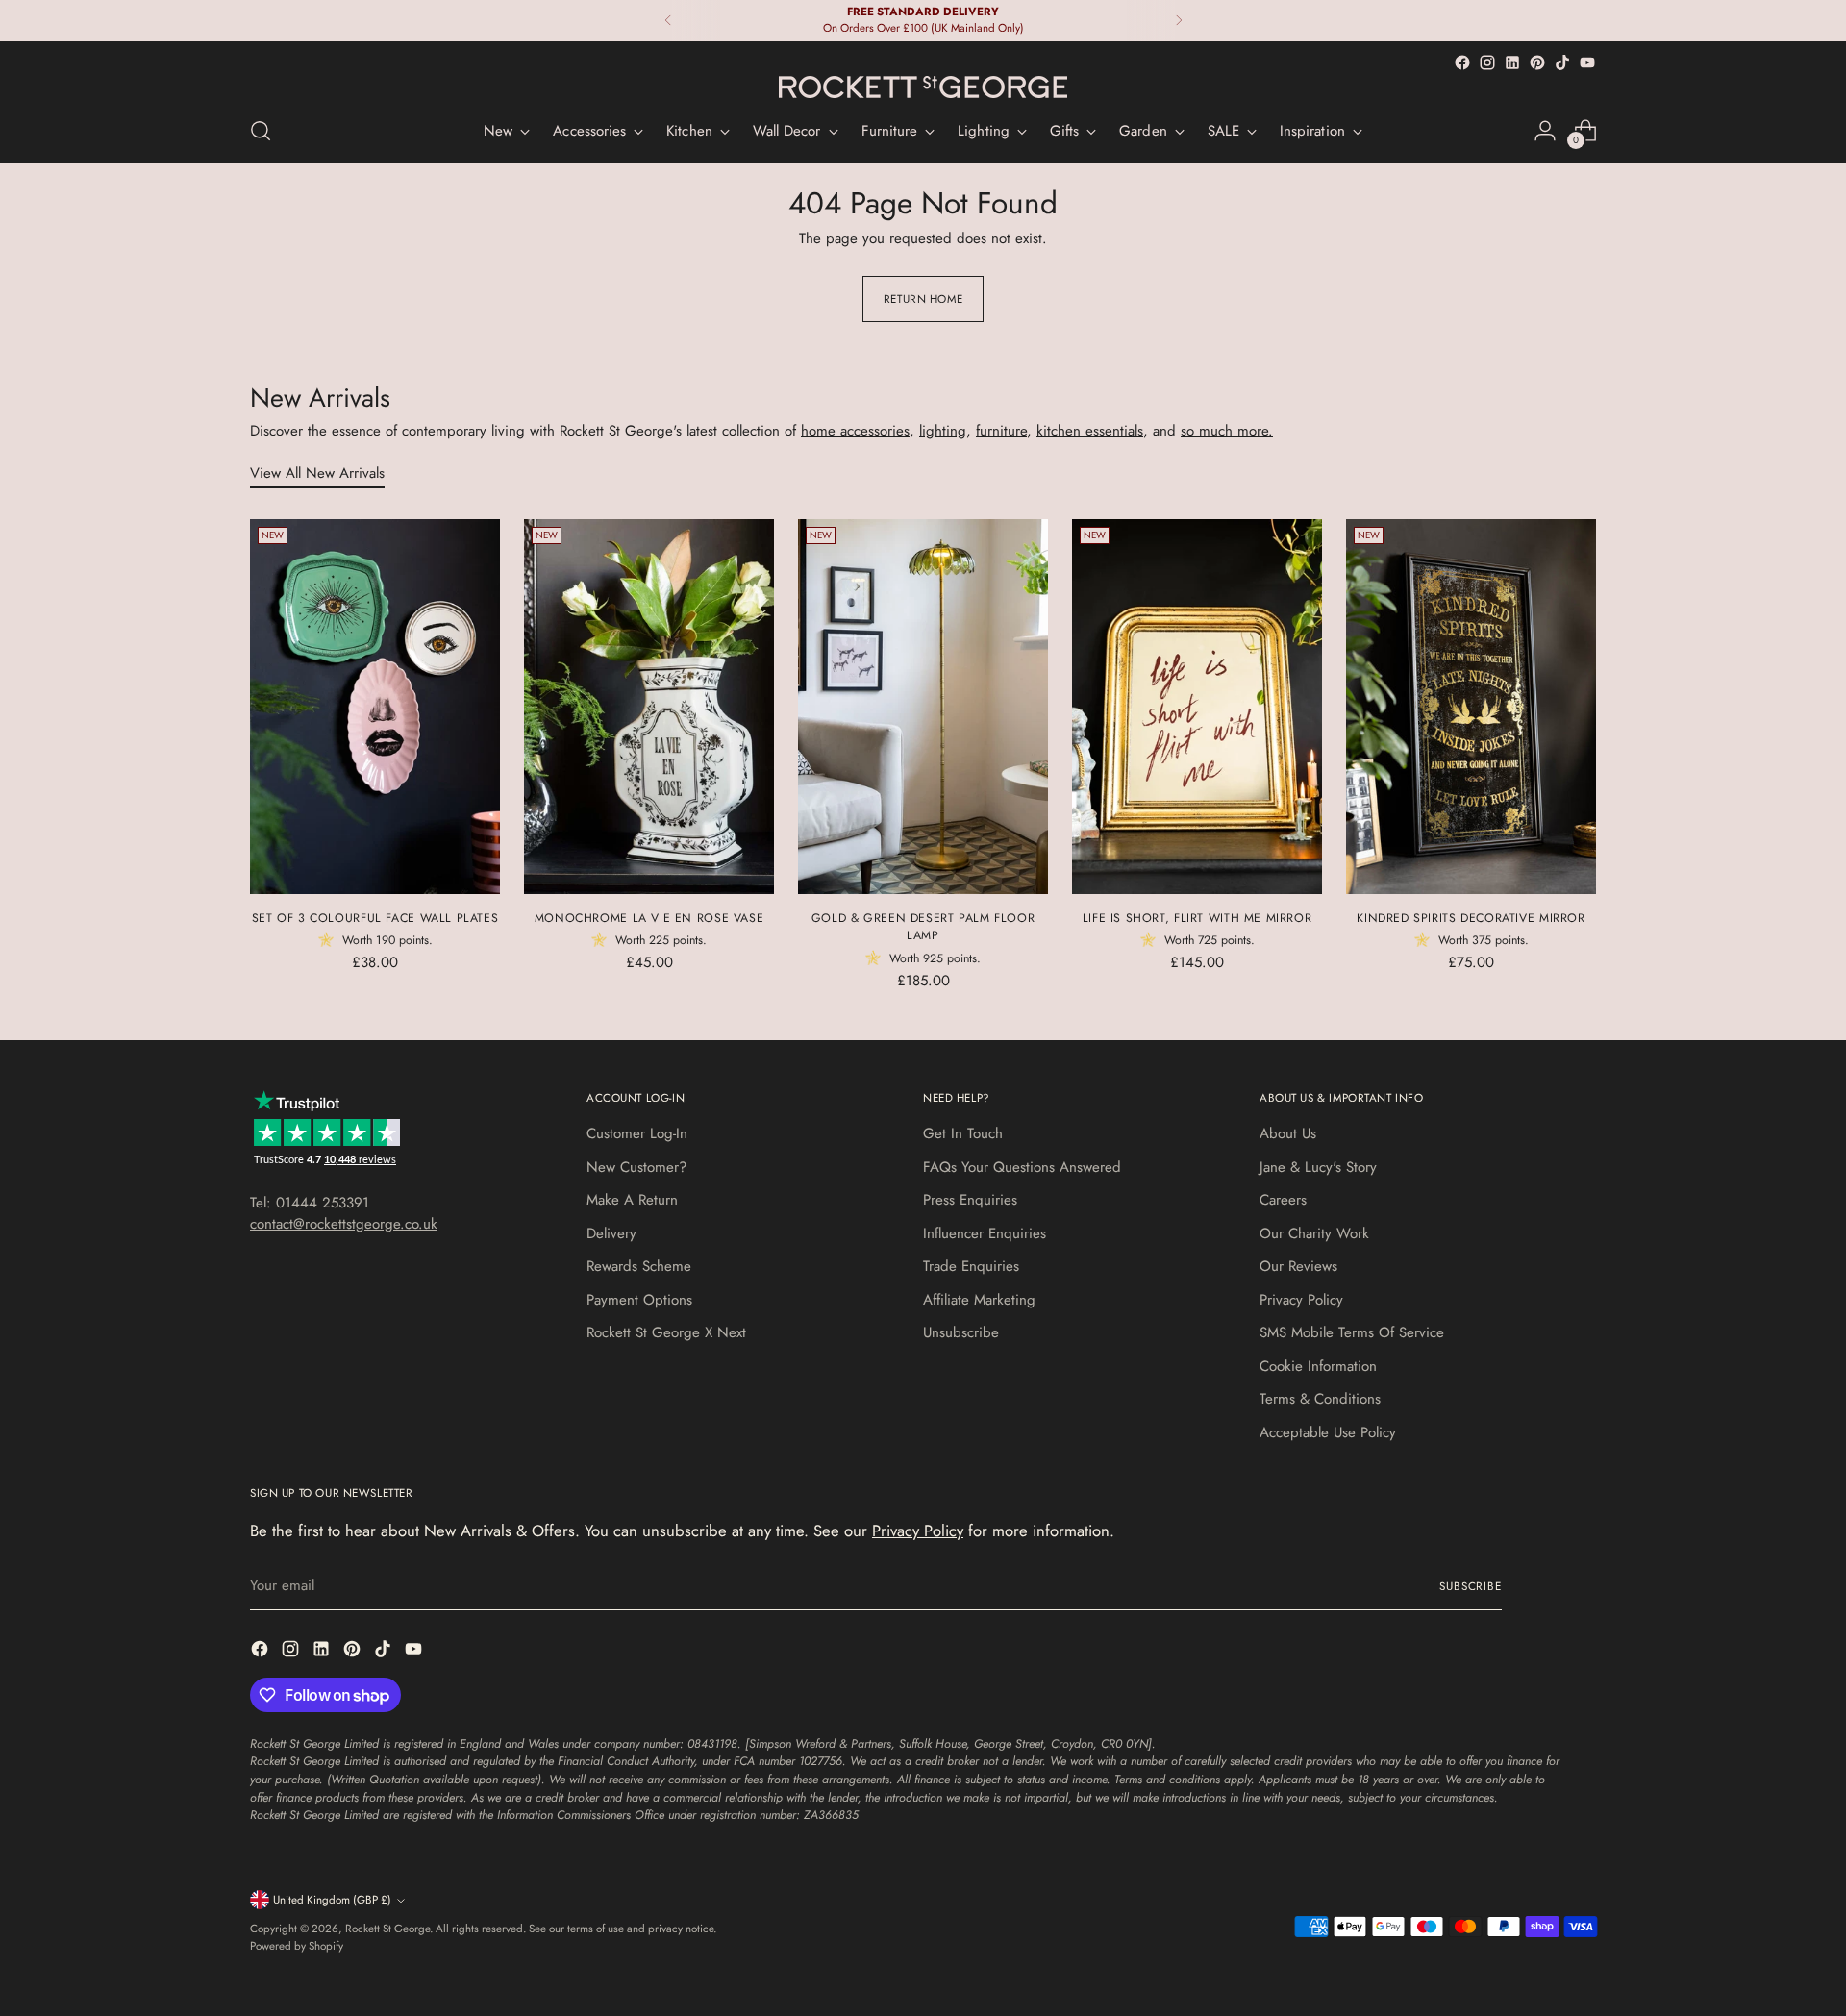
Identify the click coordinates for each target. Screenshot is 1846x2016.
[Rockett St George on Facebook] (1462, 62)
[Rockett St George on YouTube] (1587, 62)
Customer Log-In (637, 1133)
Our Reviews (1298, 1266)
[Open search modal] (261, 131)
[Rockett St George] (923, 87)
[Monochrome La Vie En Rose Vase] (649, 707)
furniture (1001, 431)
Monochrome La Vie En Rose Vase (649, 918)
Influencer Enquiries (985, 1233)
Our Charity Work (1314, 1233)
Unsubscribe (961, 1332)
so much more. (1227, 431)
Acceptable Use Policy (1328, 1432)
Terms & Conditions (1320, 1399)
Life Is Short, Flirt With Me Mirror (1197, 918)
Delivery (611, 1233)
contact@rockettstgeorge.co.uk (344, 1224)
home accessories (855, 431)
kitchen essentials (1090, 431)
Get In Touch (963, 1133)
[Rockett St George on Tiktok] (1562, 62)
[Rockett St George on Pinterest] (1537, 62)
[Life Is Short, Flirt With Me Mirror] (1197, 707)
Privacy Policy (1301, 1300)
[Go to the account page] (1545, 131)
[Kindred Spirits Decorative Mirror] (1471, 707)
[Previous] (668, 21)
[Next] (1179, 21)
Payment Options (639, 1300)
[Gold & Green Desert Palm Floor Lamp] (923, 707)
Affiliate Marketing (979, 1300)
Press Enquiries (970, 1200)
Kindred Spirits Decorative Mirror (1471, 918)
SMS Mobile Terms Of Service (1352, 1332)
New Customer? (636, 1167)
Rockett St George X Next (666, 1332)
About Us (1288, 1133)
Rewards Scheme (639, 1266)
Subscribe (1471, 1586)
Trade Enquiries (971, 1266)
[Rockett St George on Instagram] (1487, 62)
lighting (943, 431)
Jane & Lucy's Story (1318, 1167)
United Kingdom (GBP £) (332, 1900)
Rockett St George (387, 1929)
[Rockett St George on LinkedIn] (1512, 62)
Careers (1283, 1200)
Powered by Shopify (297, 1946)
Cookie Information (1318, 1366)
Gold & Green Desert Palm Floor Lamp (923, 927)
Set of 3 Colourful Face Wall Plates (375, 918)
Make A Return (632, 1200)
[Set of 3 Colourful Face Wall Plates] (375, 707)
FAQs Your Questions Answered (1022, 1167)
